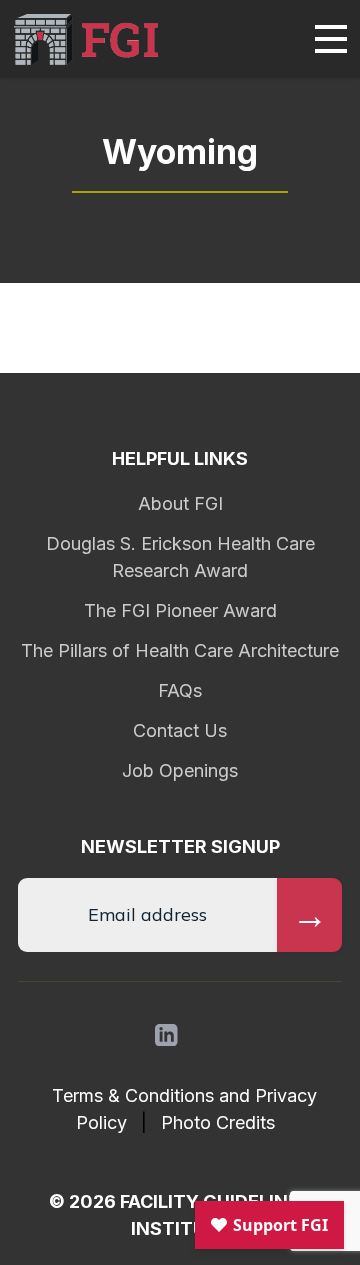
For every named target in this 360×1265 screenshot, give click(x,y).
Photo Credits (218, 1122)
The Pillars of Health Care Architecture (180, 650)
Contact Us (180, 730)
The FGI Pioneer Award (180, 610)
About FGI (180, 503)
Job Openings (180, 770)
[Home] (86, 39)
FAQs (180, 690)
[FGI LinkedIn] (166, 1035)
